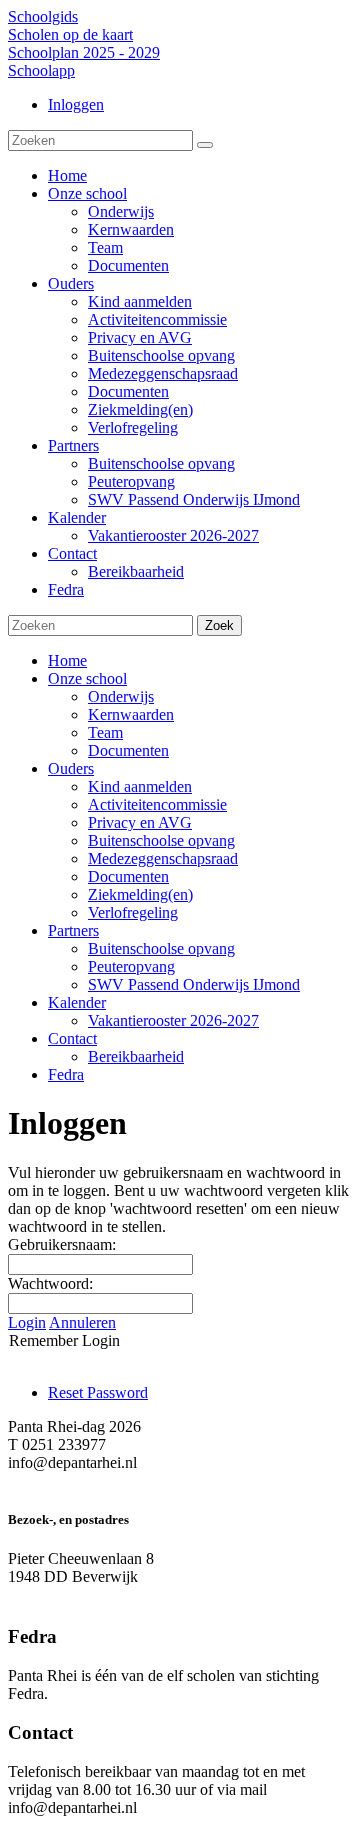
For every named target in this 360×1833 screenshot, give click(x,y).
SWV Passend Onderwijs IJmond (194, 984)
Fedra (66, 1074)
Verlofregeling (133, 912)
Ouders (71, 768)
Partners (73, 930)
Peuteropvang (131, 966)
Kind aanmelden (140, 786)
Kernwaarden (131, 714)
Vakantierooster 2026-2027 (173, 1020)
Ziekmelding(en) (140, 894)
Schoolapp (41, 70)
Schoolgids (43, 16)
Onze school (87, 678)
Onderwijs (121, 696)
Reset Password (98, 1392)
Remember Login (64, 1340)
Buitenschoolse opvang (161, 840)
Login (27, 1322)
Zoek (219, 625)
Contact (72, 1038)
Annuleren (82, 1322)
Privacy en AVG (140, 822)
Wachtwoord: (50, 1283)
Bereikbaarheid (136, 1056)
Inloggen (76, 104)
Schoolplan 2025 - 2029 (84, 52)
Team (105, 732)
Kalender (77, 1002)
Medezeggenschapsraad (163, 858)
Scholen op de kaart (70, 34)
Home (67, 660)
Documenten (128, 750)
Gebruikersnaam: (62, 1244)
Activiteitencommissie (157, 804)
